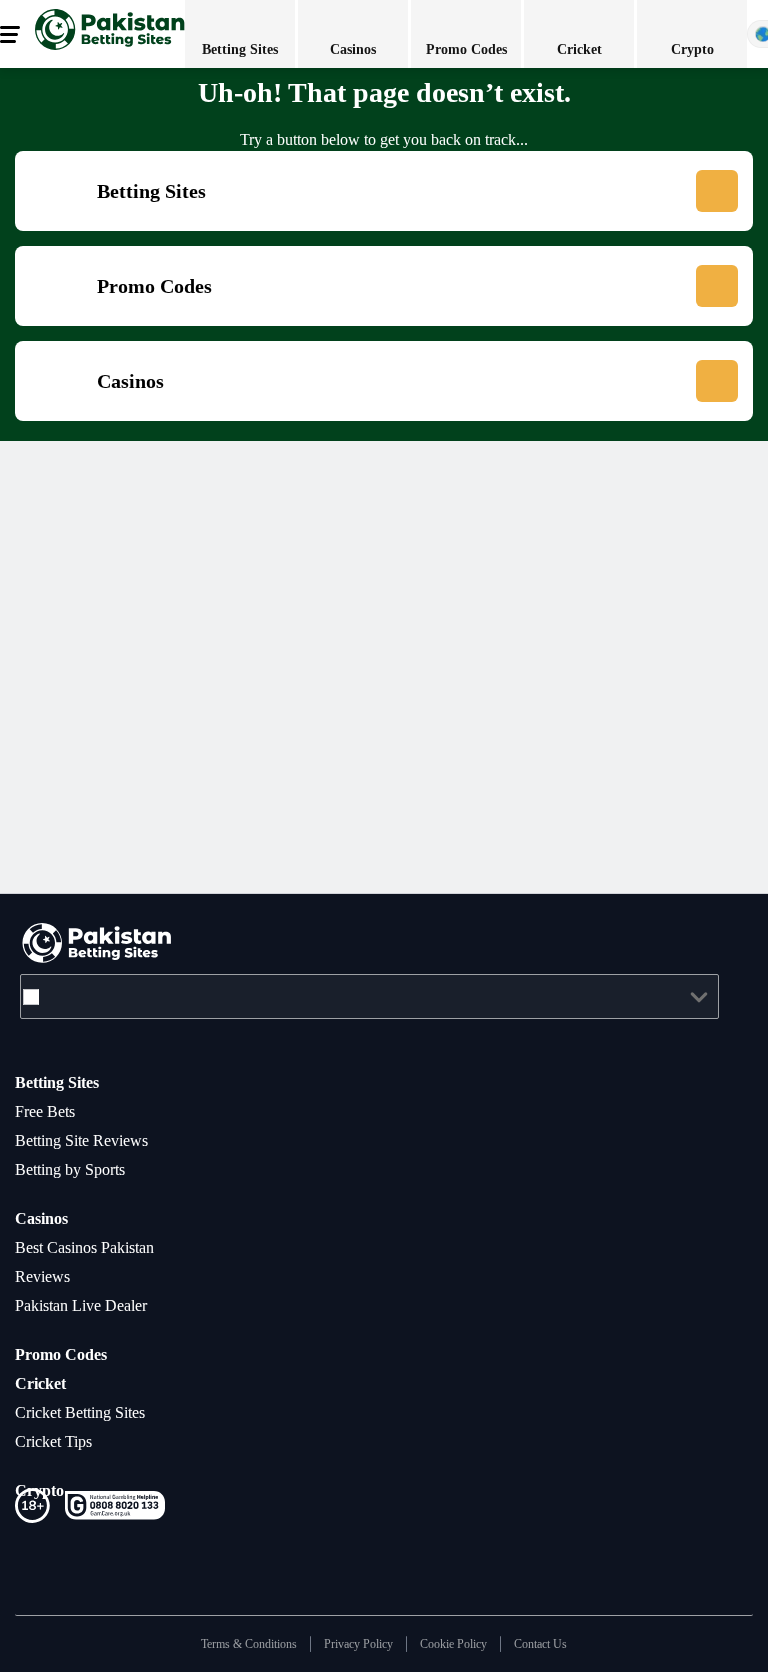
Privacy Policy (354, 1643)
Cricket (42, 1383)
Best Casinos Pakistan (98, 1247)
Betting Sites (64, 1082)
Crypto (41, 1490)
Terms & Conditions (233, 1643)
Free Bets (50, 1111)
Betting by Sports (82, 1169)
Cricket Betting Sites (93, 1412)
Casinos (46, 1218)
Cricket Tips (61, 1441)
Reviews (46, 1276)
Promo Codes (67, 1354)
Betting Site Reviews (92, 1140)
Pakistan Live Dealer (92, 1305)
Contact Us (558, 1643)
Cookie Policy (461, 1643)
